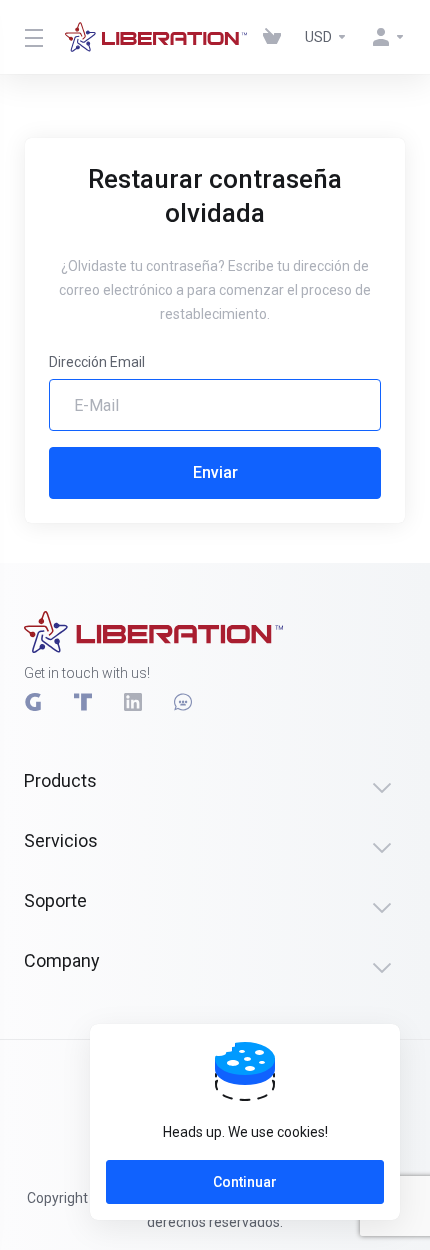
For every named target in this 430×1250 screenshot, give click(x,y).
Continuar (245, 1182)
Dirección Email (97, 362)
